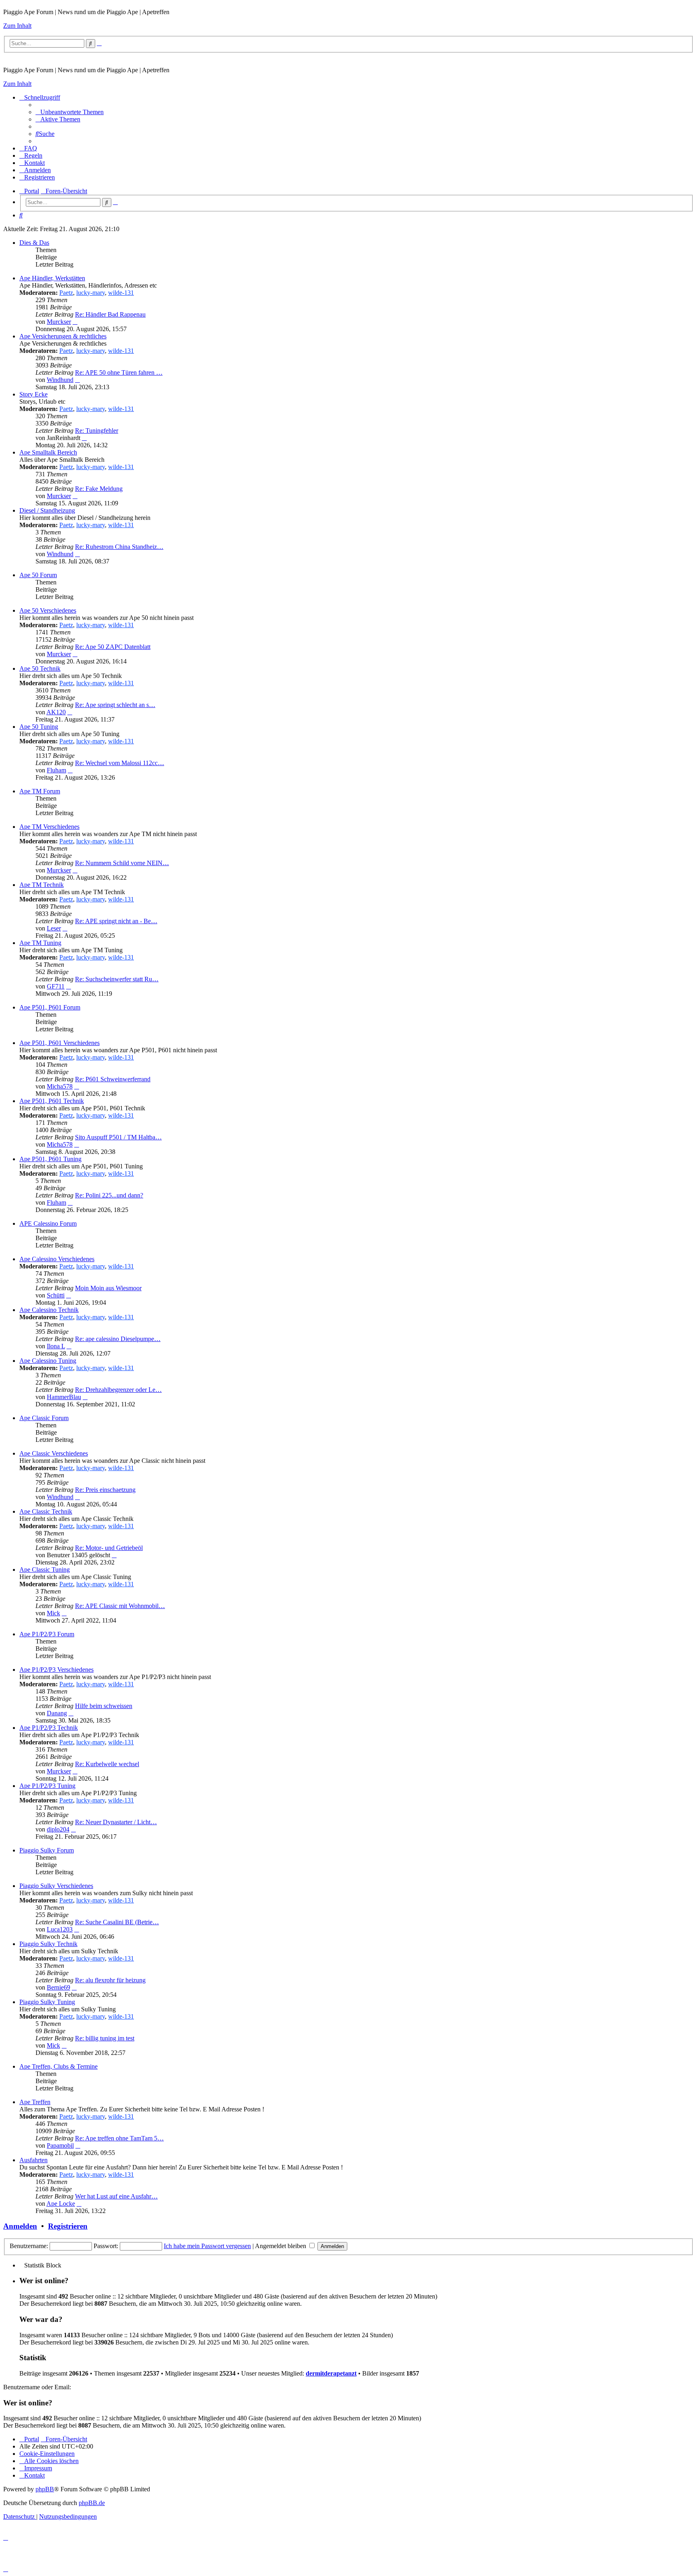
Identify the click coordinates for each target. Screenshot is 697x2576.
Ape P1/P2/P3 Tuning (47, 1786)
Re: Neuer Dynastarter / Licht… (116, 1822)
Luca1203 (60, 1929)
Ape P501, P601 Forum (50, 1007)
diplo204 (58, 1829)
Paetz (66, 293)
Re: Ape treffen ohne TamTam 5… (119, 2138)
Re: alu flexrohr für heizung (110, 1980)
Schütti (56, 1295)
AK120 (56, 712)
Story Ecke (33, 394)
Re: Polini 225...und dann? (109, 1195)
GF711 (56, 986)
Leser (54, 928)
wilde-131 (121, 293)
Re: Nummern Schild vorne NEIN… (122, 863)
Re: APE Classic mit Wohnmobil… (120, 1606)
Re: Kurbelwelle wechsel (107, 1764)
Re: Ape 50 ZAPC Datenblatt (113, 647)
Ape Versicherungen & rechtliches (63, 336)
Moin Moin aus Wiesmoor (108, 1288)
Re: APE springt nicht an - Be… (116, 921)
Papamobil (60, 2145)
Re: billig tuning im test (105, 2038)
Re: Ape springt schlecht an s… (115, 705)
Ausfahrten (33, 2160)
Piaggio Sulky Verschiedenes (56, 1886)
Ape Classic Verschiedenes (54, 1453)
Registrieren (68, 2226)
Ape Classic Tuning (45, 1570)
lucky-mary (91, 293)
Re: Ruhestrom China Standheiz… (119, 547)
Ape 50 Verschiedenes (48, 610)
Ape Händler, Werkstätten (52, 278)
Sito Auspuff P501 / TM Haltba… (118, 1137)
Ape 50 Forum (38, 575)
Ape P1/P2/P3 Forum (47, 1634)
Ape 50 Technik (40, 669)
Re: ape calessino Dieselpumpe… (118, 1339)
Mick (53, 1613)
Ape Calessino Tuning (48, 1361)
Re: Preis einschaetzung (105, 1490)
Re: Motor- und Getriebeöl (109, 1548)
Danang (57, 1713)
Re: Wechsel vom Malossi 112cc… (120, 763)
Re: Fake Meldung (99, 489)
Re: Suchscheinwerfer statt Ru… (117, 979)
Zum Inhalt (17, 26)
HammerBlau (64, 1397)
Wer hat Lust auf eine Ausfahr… (116, 2196)
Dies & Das (34, 243)
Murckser (59, 322)
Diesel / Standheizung (47, 510)
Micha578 (60, 1086)
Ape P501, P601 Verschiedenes (59, 1043)
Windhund (60, 380)
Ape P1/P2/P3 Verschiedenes (56, 1670)
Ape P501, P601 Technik (52, 1101)
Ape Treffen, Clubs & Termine (58, 2066)
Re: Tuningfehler (97, 431)
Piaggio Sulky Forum (47, 1850)
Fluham (56, 770)
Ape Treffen (35, 2102)
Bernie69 (58, 1987)
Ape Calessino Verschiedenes (57, 1259)
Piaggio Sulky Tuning (47, 2002)
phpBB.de (92, 2503)
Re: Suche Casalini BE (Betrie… (117, 1922)
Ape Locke (61, 2204)
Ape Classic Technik (46, 1511)
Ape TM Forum (40, 791)
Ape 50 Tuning (39, 727)
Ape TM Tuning (40, 943)
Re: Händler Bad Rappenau (110, 314)
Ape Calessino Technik (49, 1310)
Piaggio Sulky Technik (48, 1944)
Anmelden (20, 2226)
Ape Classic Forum (44, 1418)
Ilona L (56, 1346)
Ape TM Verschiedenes (49, 827)
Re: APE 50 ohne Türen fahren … (119, 372)
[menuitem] (70, 112)
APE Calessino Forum (48, 1223)
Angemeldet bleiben (281, 2246)
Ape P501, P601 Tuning (50, 1159)
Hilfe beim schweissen (104, 1706)
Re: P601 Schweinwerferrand (113, 1079)
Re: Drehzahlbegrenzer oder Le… (118, 1390)
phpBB (45, 2489)
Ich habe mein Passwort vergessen (207, 2246)
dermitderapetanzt (331, 2373)
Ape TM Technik (42, 885)
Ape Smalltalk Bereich (48, 452)
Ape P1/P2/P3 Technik (49, 1728)
